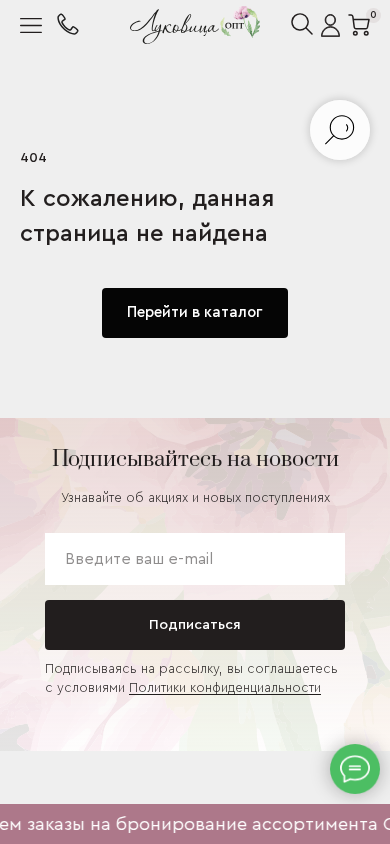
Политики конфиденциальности (225, 687)
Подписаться (195, 625)
